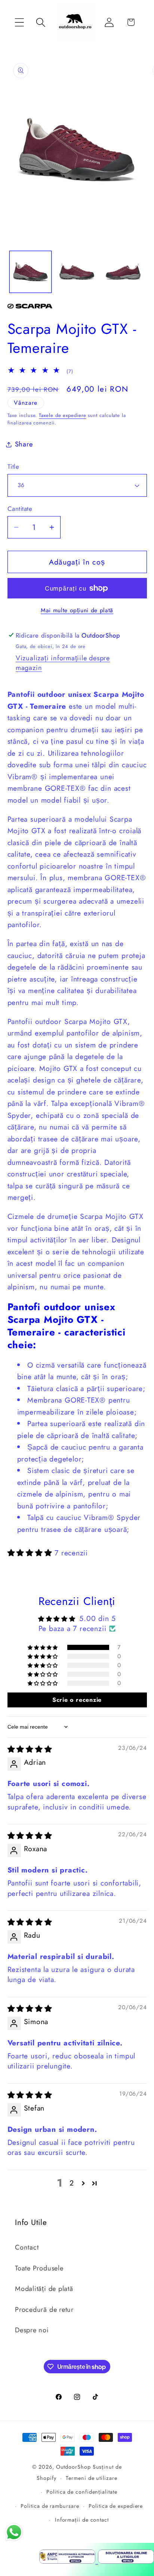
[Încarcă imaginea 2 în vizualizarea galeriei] (77, 272)
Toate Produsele (39, 2268)
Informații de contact (82, 2520)
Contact (27, 2247)
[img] (30, 1749)
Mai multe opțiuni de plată (77, 610)
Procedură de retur (44, 2310)
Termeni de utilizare (91, 2478)
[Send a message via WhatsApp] (14, 2532)
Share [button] (24, 444)
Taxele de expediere (62, 415)
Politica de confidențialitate (82, 2492)
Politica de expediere (116, 2506)
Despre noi (32, 2330)
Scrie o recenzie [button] (77, 1700)
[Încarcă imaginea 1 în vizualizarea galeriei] (30, 272)
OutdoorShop (73, 2467)
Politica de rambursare (50, 2506)
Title (13, 467)
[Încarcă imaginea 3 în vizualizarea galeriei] (123, 272)
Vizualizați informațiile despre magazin (63, 663)
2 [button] (72, 2183)
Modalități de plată (44, 2289)
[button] (19, 22)
